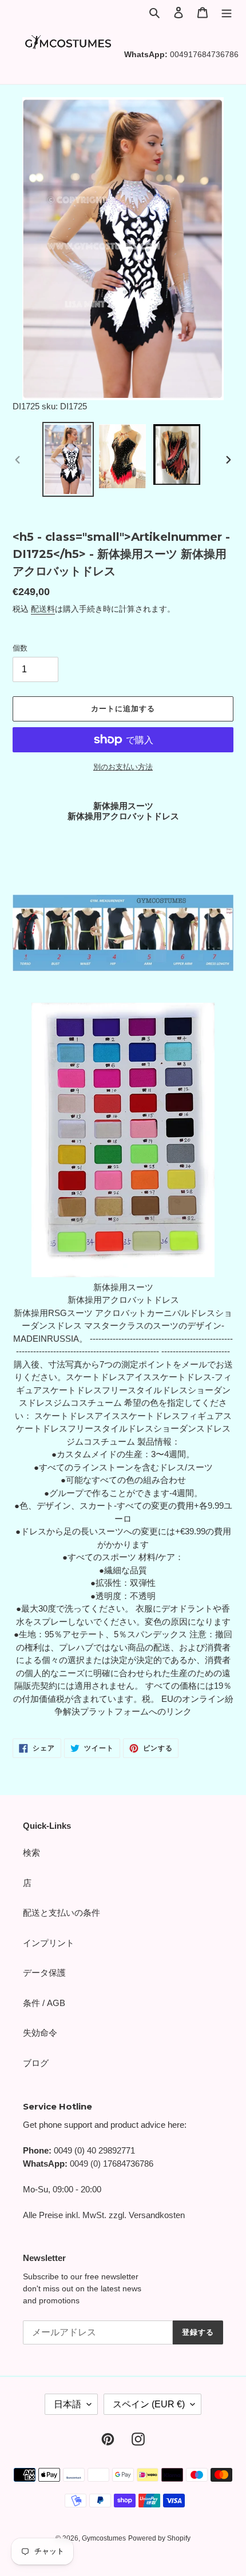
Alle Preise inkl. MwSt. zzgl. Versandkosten (104, 2215)
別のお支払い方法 (123, 767)
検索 (31, 1853)
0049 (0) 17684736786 (112, 2164)
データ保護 (44, 1973)
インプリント (49, 1943)
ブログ (36, 2063)
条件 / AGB (44, 2003)
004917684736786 (204, 54)
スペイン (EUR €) (149, 2404)
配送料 (43, 609)
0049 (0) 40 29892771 (94, 2150)
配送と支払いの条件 (61, 1913)
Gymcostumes (104, 2538)
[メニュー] (227, 12)
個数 (20, 648)
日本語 (68, 2404)
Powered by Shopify (159, 2538)
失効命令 (40, 2033)
